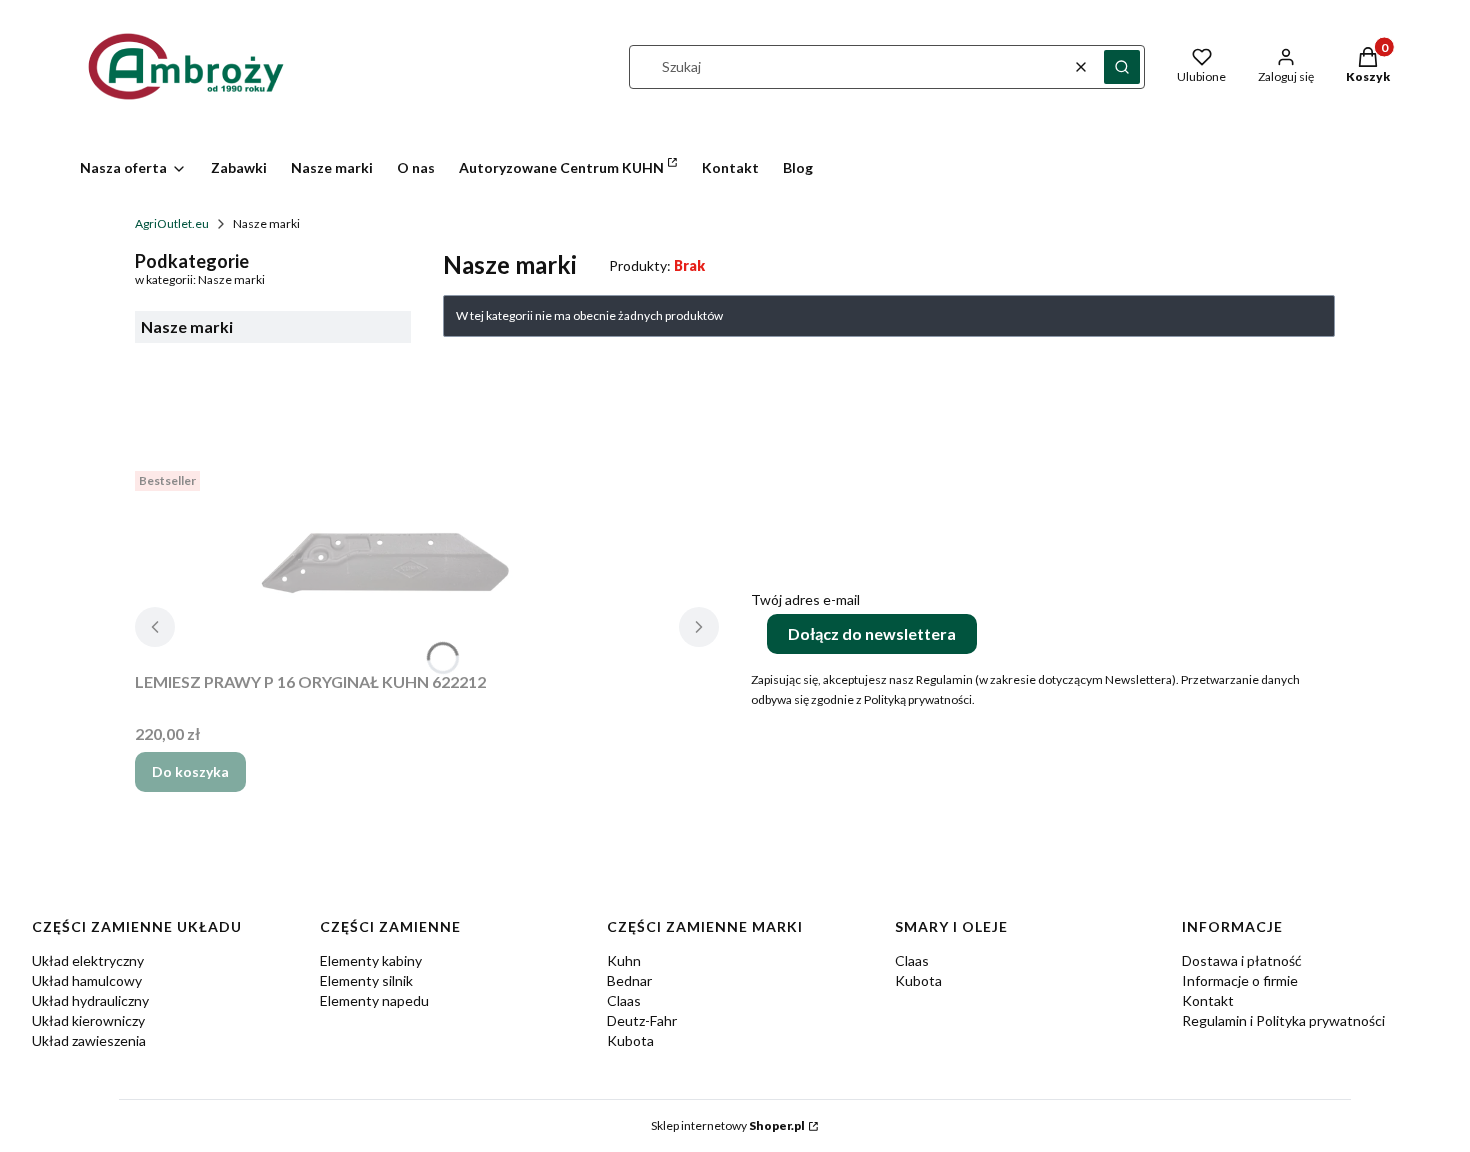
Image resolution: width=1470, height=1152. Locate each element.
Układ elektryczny (88, 960)
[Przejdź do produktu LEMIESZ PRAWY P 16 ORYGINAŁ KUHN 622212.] (385, 563)
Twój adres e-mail (805, 599)
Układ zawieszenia (89, 1040)
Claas (624, 1000)
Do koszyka (190, 771)
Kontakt (1208, 1000)
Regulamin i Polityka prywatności (1283, 1020)
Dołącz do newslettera (872, 633)
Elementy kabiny (371, 960)
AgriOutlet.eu (172, 223)
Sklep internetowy (728, 1125)
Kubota (630, 1040)
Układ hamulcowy (87, 980)
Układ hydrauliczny (90, 1000)
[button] (1122, 67)
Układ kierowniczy (88, 1020)
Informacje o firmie (1240, 980)
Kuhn (624, 960)
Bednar (629, 980)
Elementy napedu (374, 1000)
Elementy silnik (366, 980)
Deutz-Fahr (642, 1020)
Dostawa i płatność (1242, 960)
